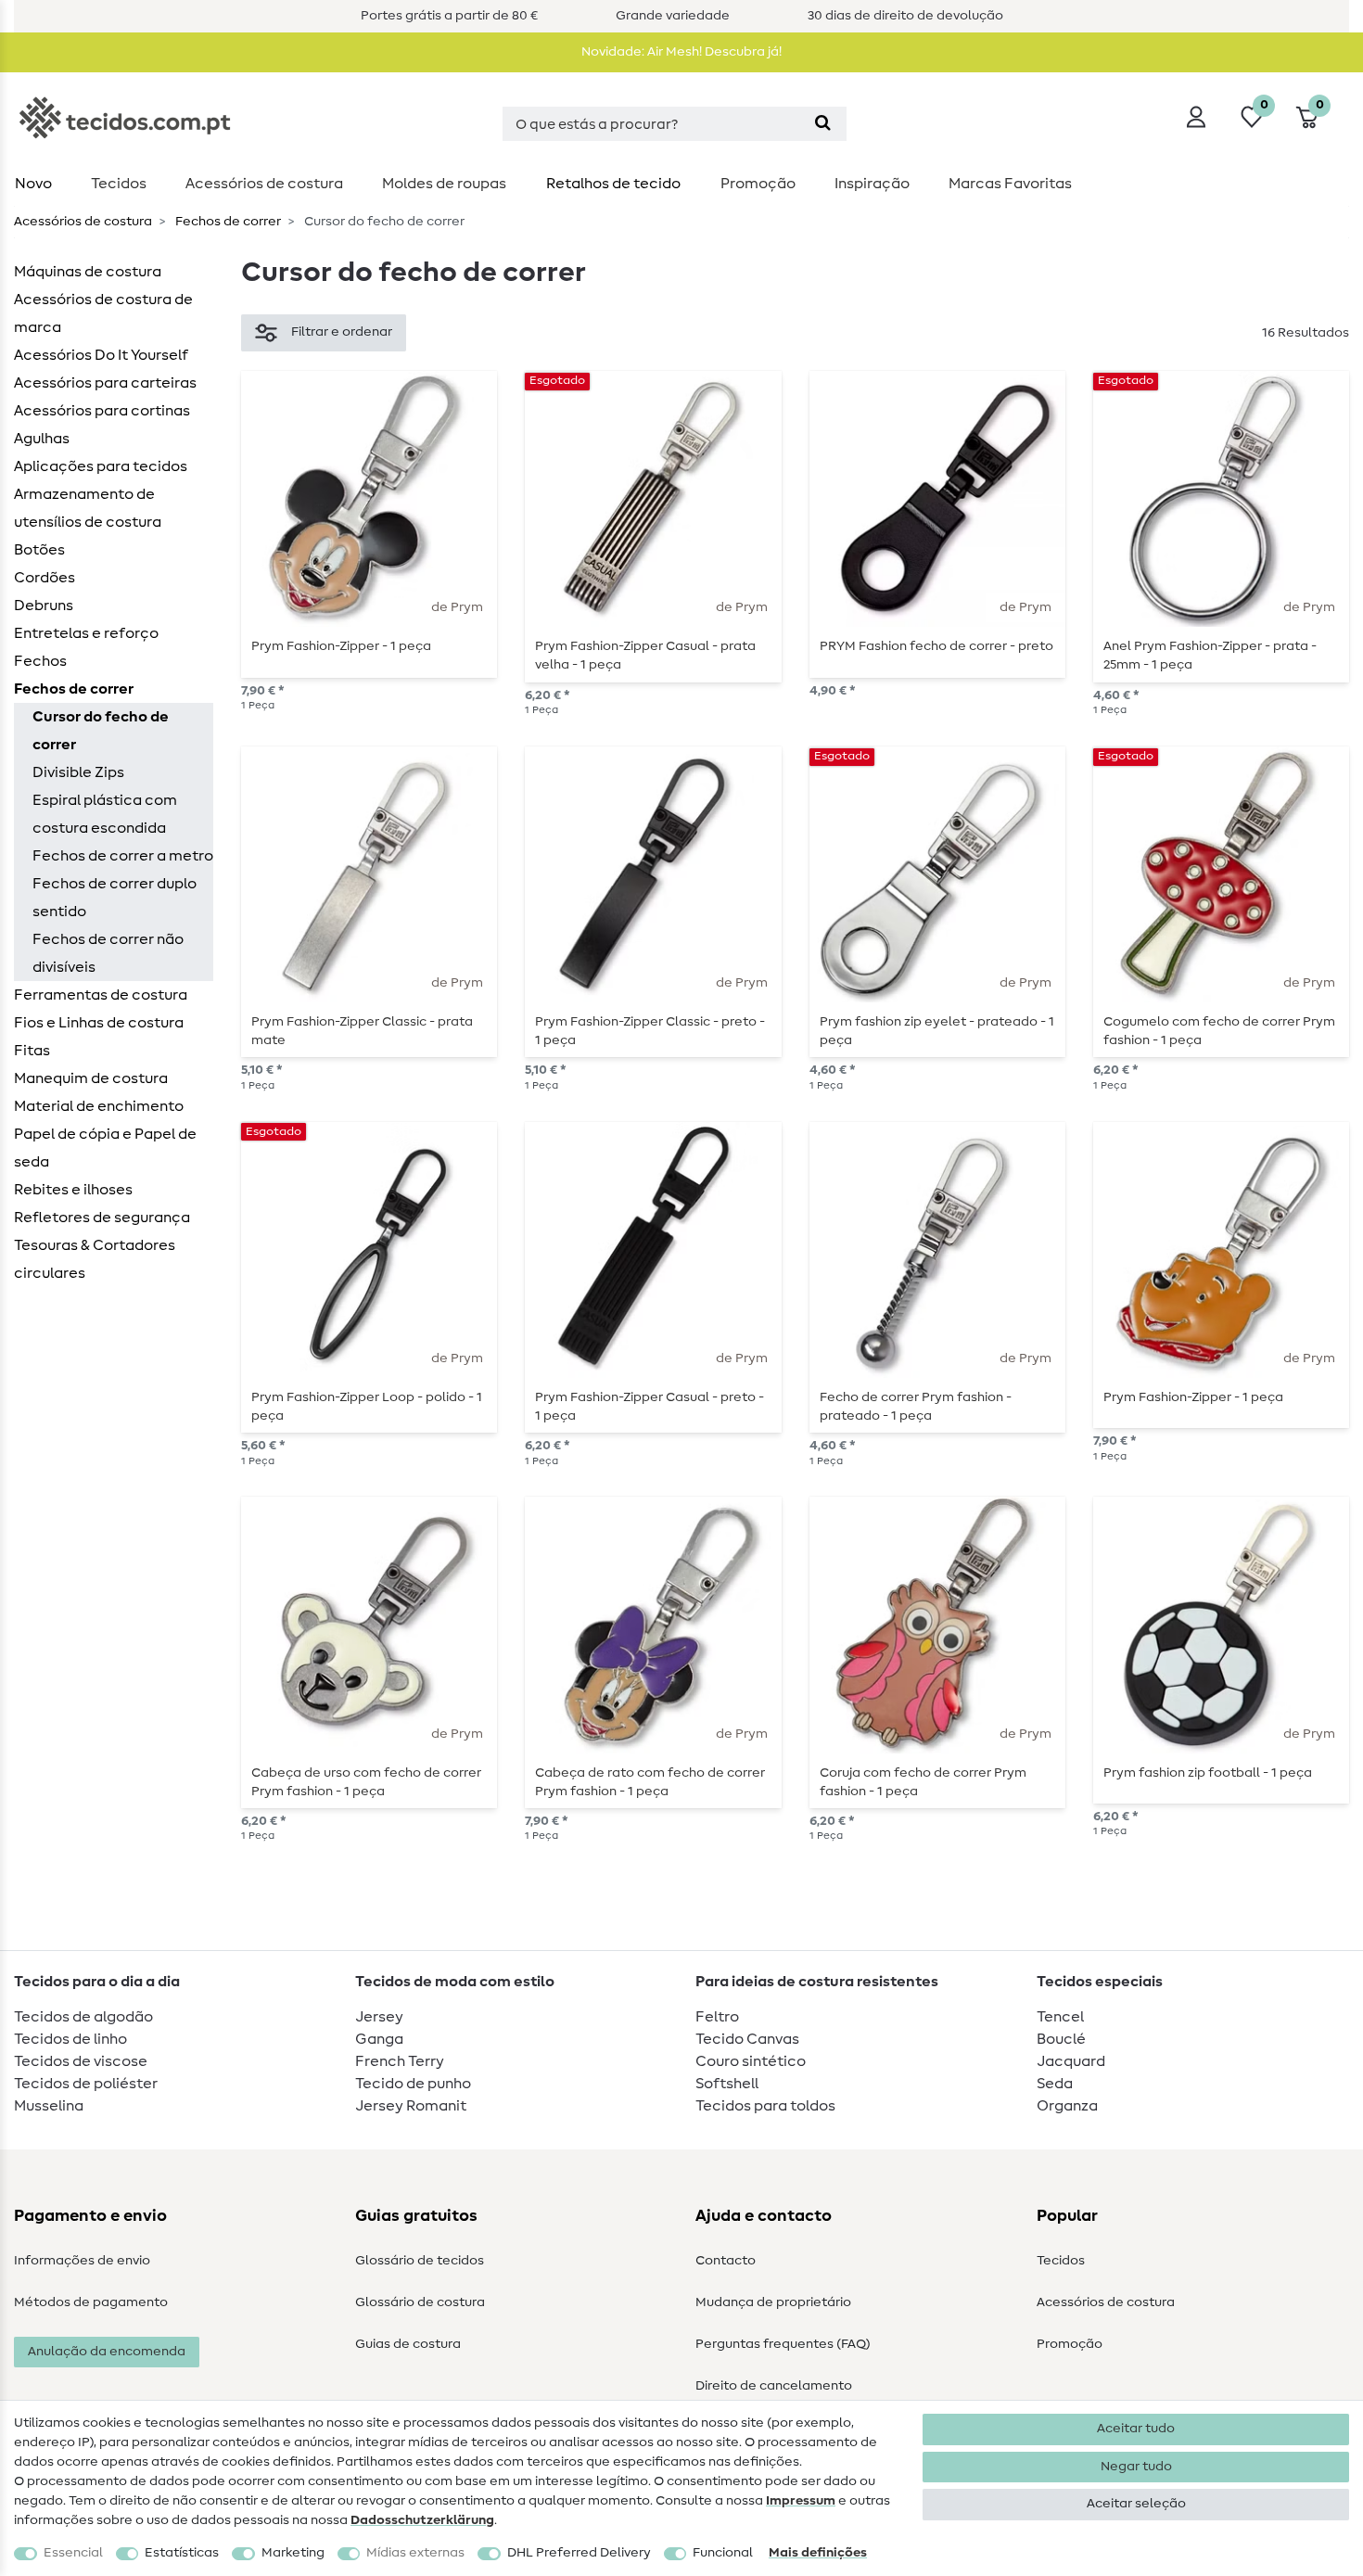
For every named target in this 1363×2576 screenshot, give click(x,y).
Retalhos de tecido (613, 184)
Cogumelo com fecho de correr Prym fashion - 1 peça (1219, 1031)
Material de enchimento (99, 1106)
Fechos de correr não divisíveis (108, 953)
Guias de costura (408, 2344)
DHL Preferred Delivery (579, 2553)
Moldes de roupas (444, 184)
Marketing (293, 2553)
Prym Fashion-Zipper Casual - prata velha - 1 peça (645, 656)
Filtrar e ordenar (342, 332)
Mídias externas (415, 2553)
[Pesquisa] (823, 124)
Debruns (44, 606)
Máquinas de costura (88, 272)
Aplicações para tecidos (101, 466)
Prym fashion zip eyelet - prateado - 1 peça (937, 1031)
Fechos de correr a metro (123, 856)
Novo (33, 184)
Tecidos (119, 184)
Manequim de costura (91, 1078)
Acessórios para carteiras (105, 383)
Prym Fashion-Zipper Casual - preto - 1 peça (650, 1407)
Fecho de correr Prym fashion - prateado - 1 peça (916, 1407)
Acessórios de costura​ (264, 184)
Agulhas (42, 439)
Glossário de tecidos (420, 2261)
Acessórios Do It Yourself (101, 355)
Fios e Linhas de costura (99, 1023)
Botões (39, 550)
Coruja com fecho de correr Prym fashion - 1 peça (923, 1782)
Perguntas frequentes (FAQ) (783, 2344)
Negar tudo (1136, 2467)
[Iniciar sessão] (1196, 117)
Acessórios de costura (1106, 2302)
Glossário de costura (420, 2302)
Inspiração (872, 184)
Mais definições (818, 2553)
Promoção (758, 184)
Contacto (726, 2261)
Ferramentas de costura (101, 995)
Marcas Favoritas (1010, 184)
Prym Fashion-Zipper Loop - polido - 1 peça (367, 1407)
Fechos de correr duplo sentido (115, 898)
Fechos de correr (227, 222)
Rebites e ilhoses (73, 1190)
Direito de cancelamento (774, 2386)
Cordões (45, 578)
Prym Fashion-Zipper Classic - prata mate (362, 1031)
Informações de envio (82, 2261)
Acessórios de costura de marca (103, 313)
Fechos (40, 661)
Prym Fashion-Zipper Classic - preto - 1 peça (650, 1031)
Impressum (801, 2501)
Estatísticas (182, 2553)
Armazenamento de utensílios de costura (88, 508)
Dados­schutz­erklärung (422, 2520)
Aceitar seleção (1136, 2504)
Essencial (73, 2553)
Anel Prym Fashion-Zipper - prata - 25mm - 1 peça (1210, 656)
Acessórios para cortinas (102, 411)
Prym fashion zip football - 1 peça (1208, 1773)
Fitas (32, 1051)
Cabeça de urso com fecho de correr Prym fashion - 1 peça (366, 1782)
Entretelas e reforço (86, 633)
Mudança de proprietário (773, 2302)
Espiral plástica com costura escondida (105, 814)
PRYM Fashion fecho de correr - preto (936, 646)
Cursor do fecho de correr (101, 731)
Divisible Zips (78, 772)
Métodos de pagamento (91, 2302)
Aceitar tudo (1136, 2429)
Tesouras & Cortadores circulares (95, 1259)
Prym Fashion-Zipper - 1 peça (341, 646)
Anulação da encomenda (107, 2352)
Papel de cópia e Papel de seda (105, 1148)
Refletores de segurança (102, 1218)
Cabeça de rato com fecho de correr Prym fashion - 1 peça (650, 1782)
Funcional (723, 2553)
